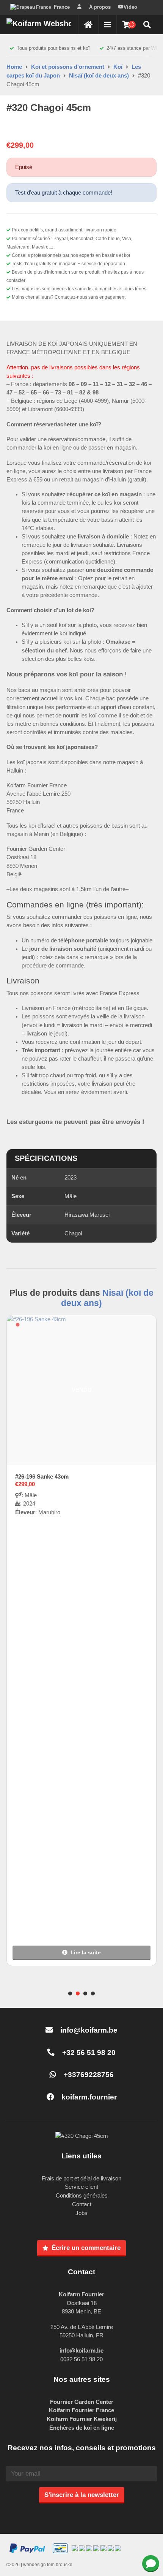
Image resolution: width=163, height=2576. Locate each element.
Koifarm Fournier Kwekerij (82, 2419)
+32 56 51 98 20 (88, 2053)
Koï (118, 67)
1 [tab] (70, 1994)
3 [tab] (85, 1994)
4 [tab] (93, 1994)
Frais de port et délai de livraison (81, 2178)
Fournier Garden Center (82, 2402)
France (62, 7)
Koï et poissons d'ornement (68, 67)
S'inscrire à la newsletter (82, 2495)
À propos (100, 7)
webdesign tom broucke (48, 2565)
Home (14, 67)
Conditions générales (82, 2195)
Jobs (81, 2213)
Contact (82, 2204)
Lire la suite (86, 1952)
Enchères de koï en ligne (82, 2428)
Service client (81, 2187)
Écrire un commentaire (86, 2248)
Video (130, 7)
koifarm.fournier (88, 2097)
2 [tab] (78, 1994)
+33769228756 (88, 2075)
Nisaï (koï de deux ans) (99, 75)
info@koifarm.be (89, 2030)
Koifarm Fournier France (81, 2410)
